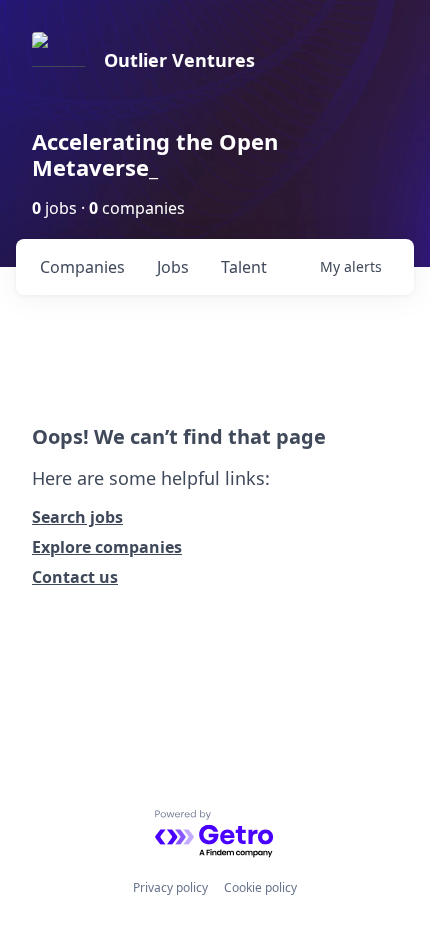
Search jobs (77, 517)
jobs (173, 267)
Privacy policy (170, 887)
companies (82, 267)
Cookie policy (260, 887)
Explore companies (107, 547)
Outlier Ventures (179, 60)
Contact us (75, 577)
